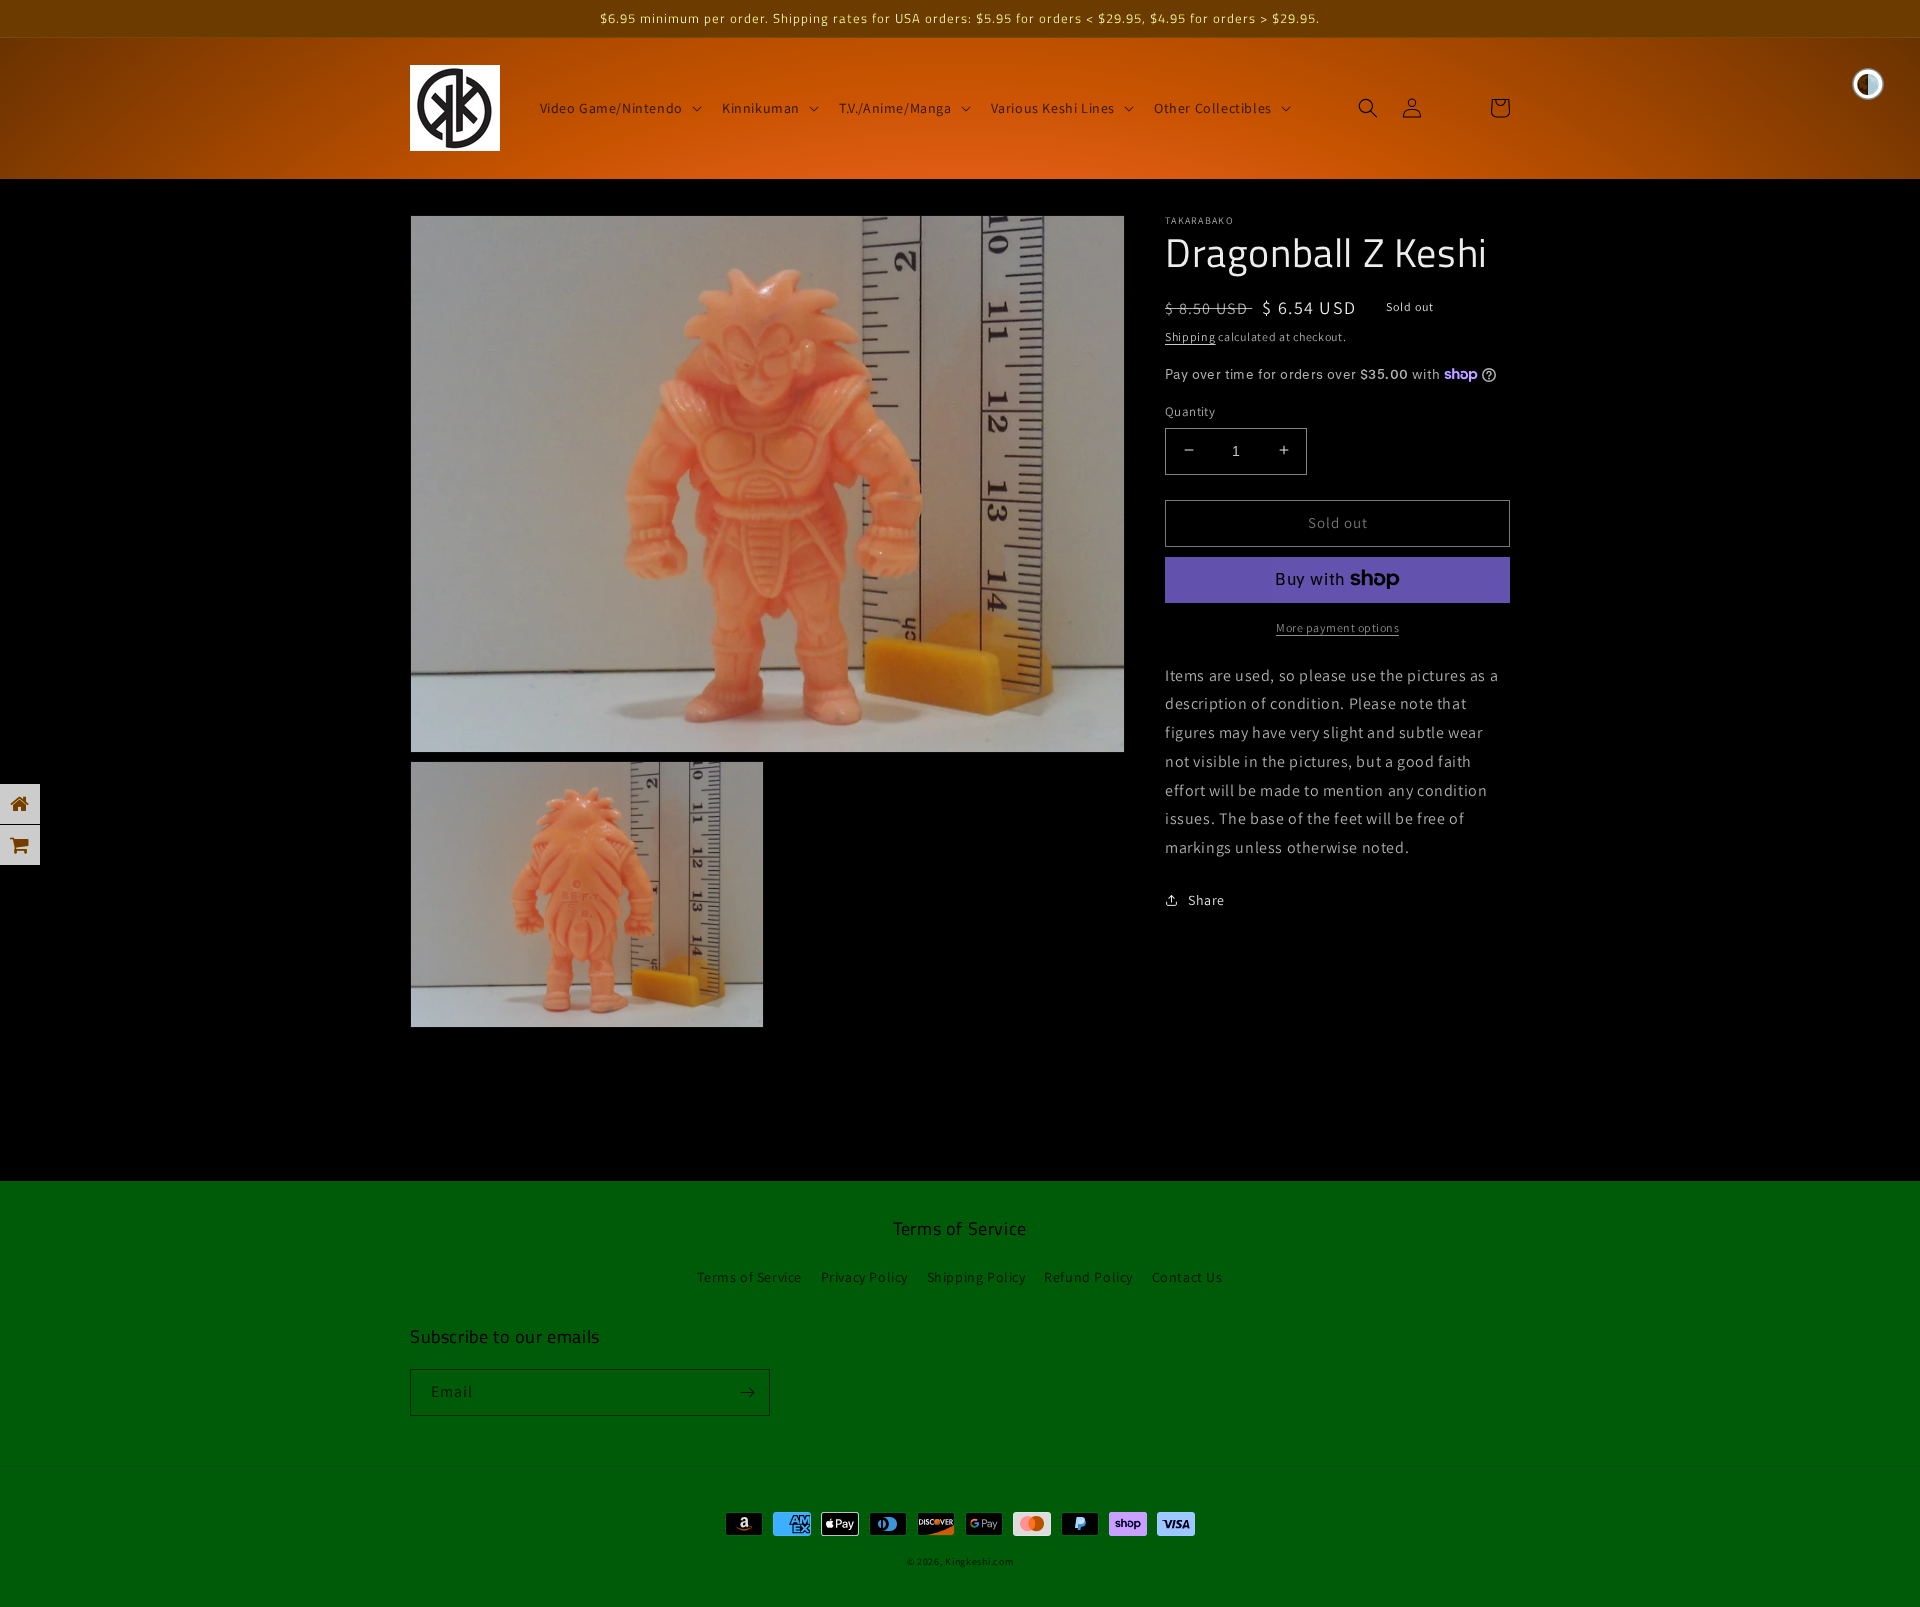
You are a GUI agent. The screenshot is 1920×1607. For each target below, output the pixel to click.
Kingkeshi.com (979, 1561)
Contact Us (1187, 1277)
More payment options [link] (1337, 626)
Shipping (1190, 336)
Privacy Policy (864, 1277)
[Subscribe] (747, 1392)
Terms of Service (749, 1277)
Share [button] (1206, 900)
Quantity (1190, 410)
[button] (619, 108)
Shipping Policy (976, 1277)
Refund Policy (1088, 1277)
